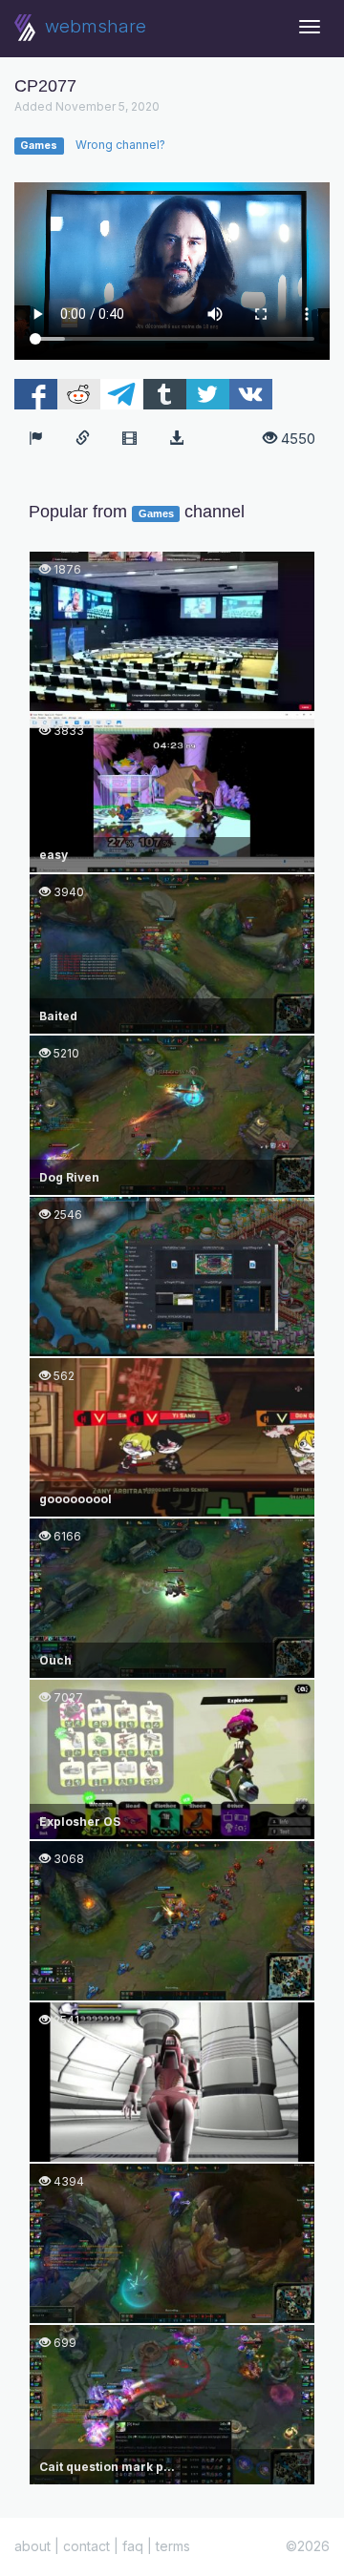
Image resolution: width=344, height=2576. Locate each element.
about (32, 2546)
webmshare (93, 26)
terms (173, 2546)
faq (133, 2546)
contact (86, 2546)
